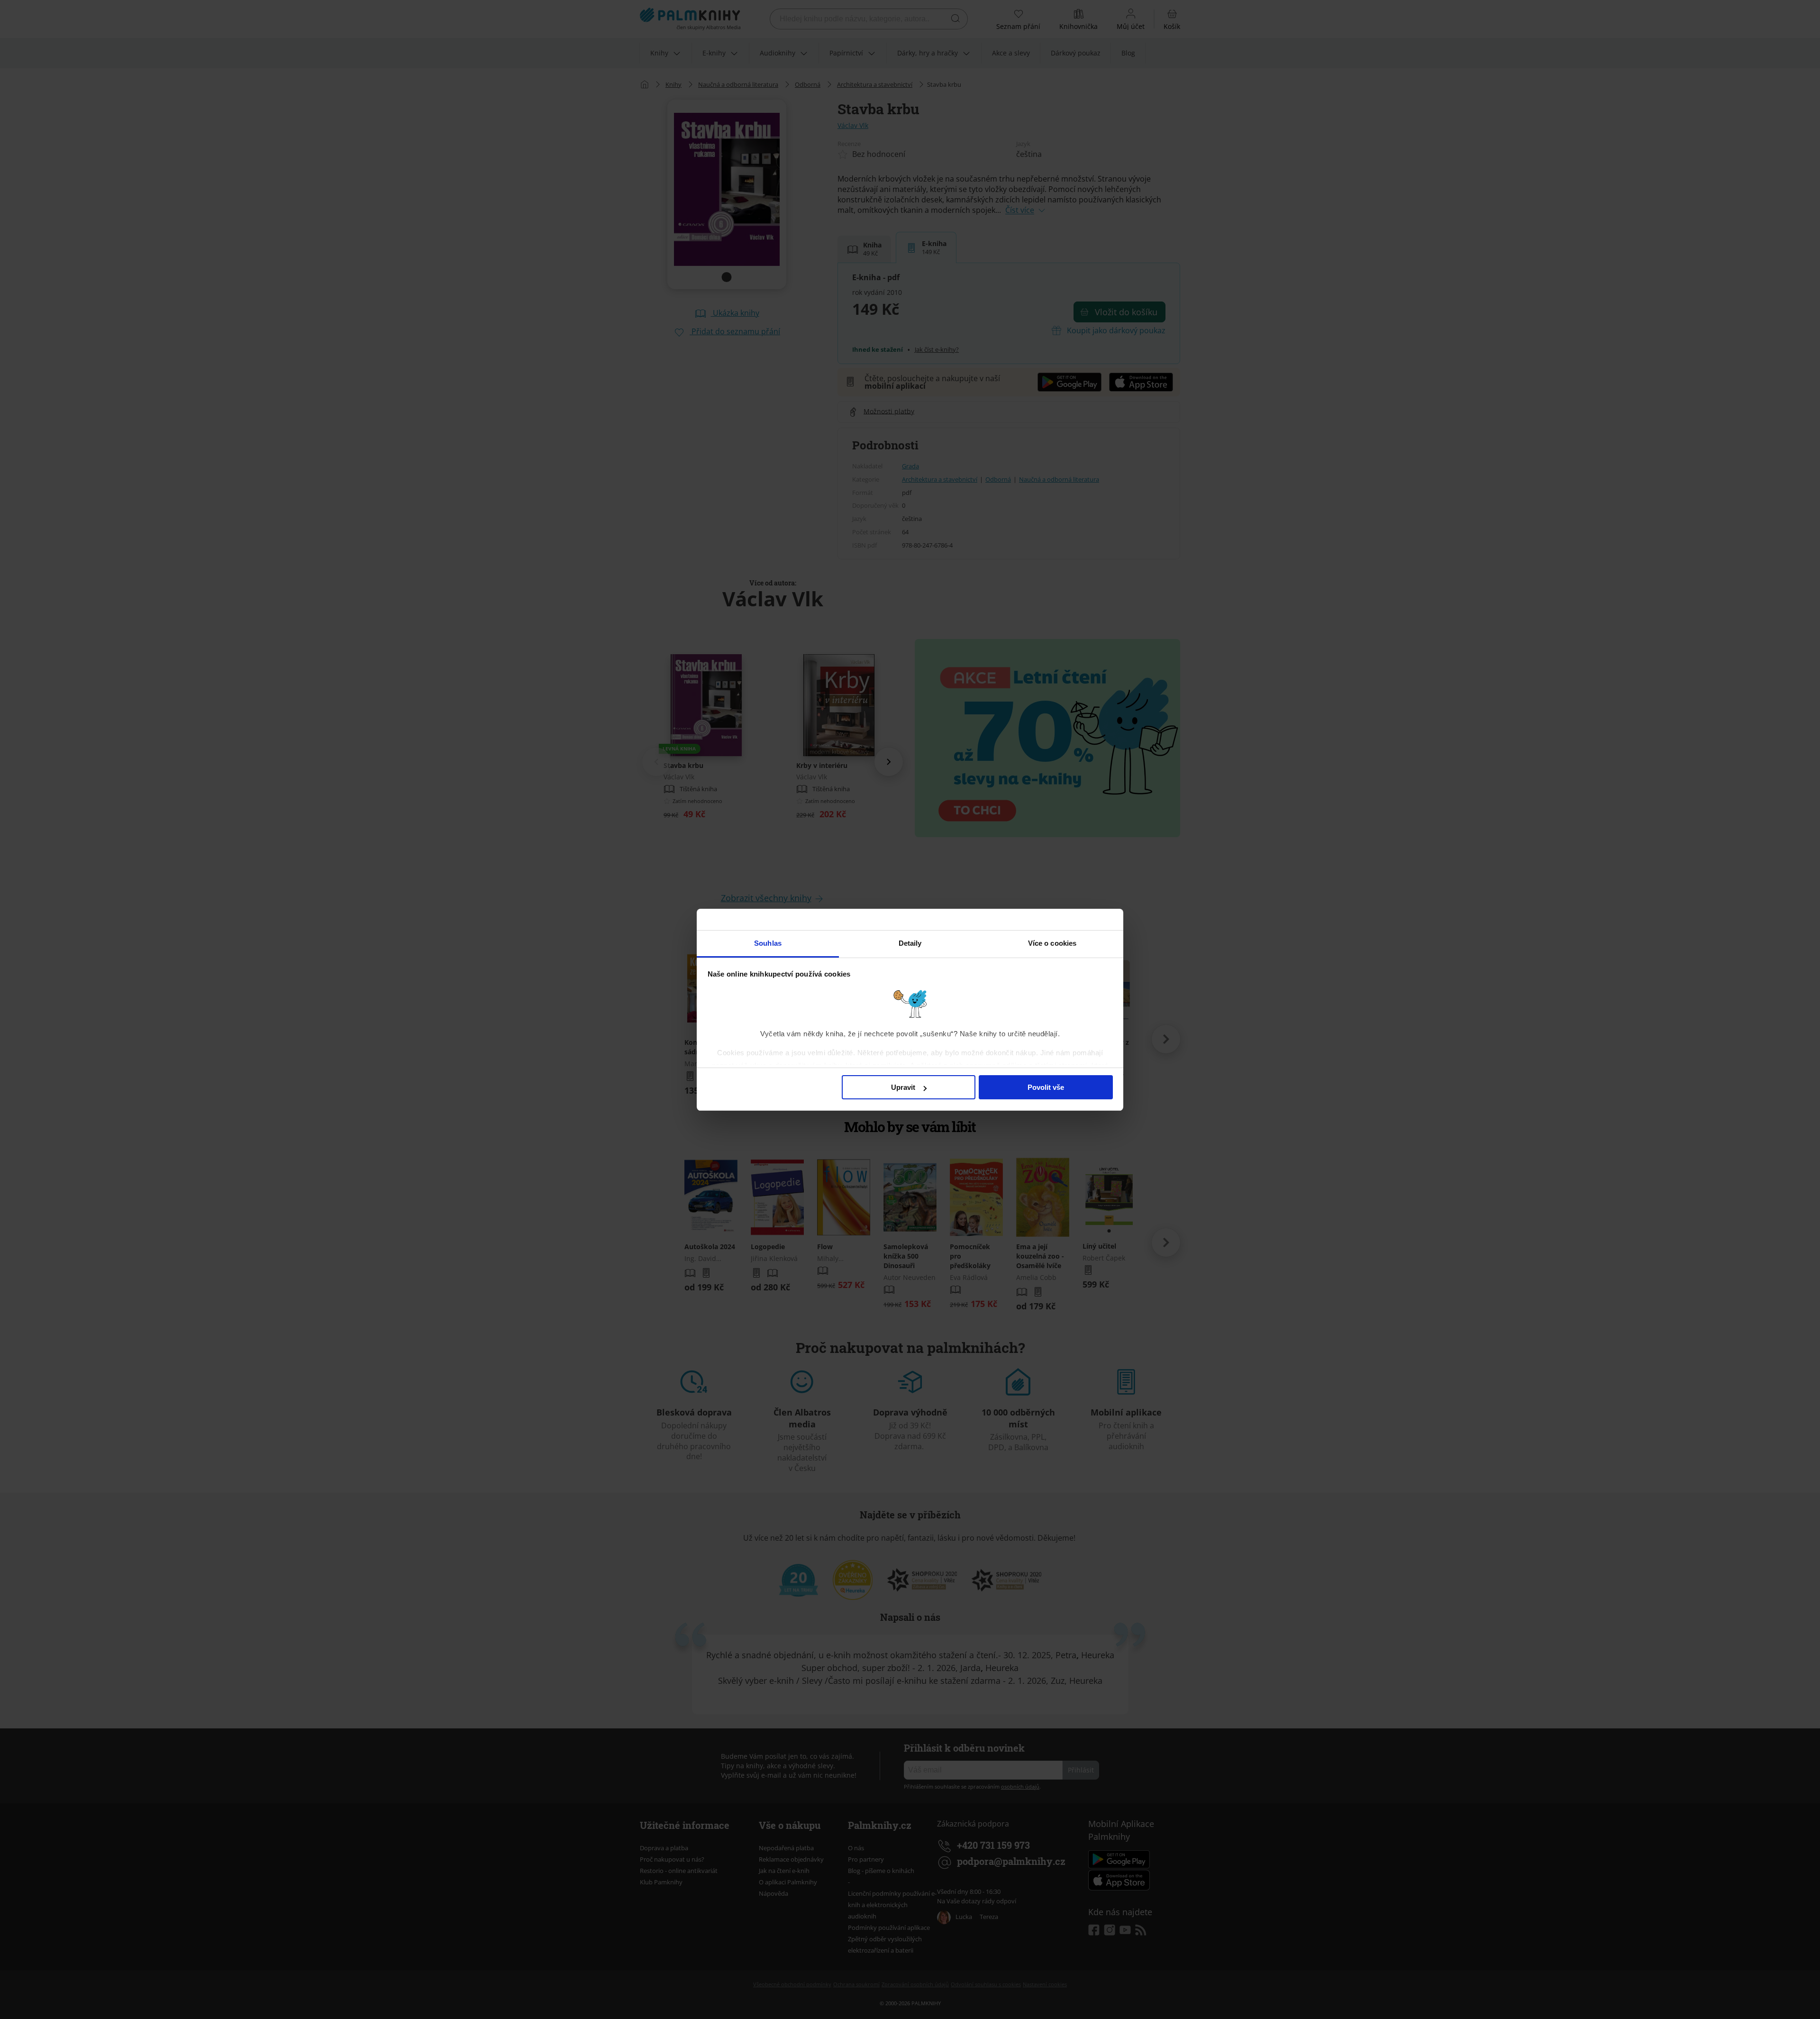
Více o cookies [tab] (1052, 943)
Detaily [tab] (910, 943)
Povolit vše (1046, 1087)
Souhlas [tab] (768, 943)
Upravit (903, 1087)
